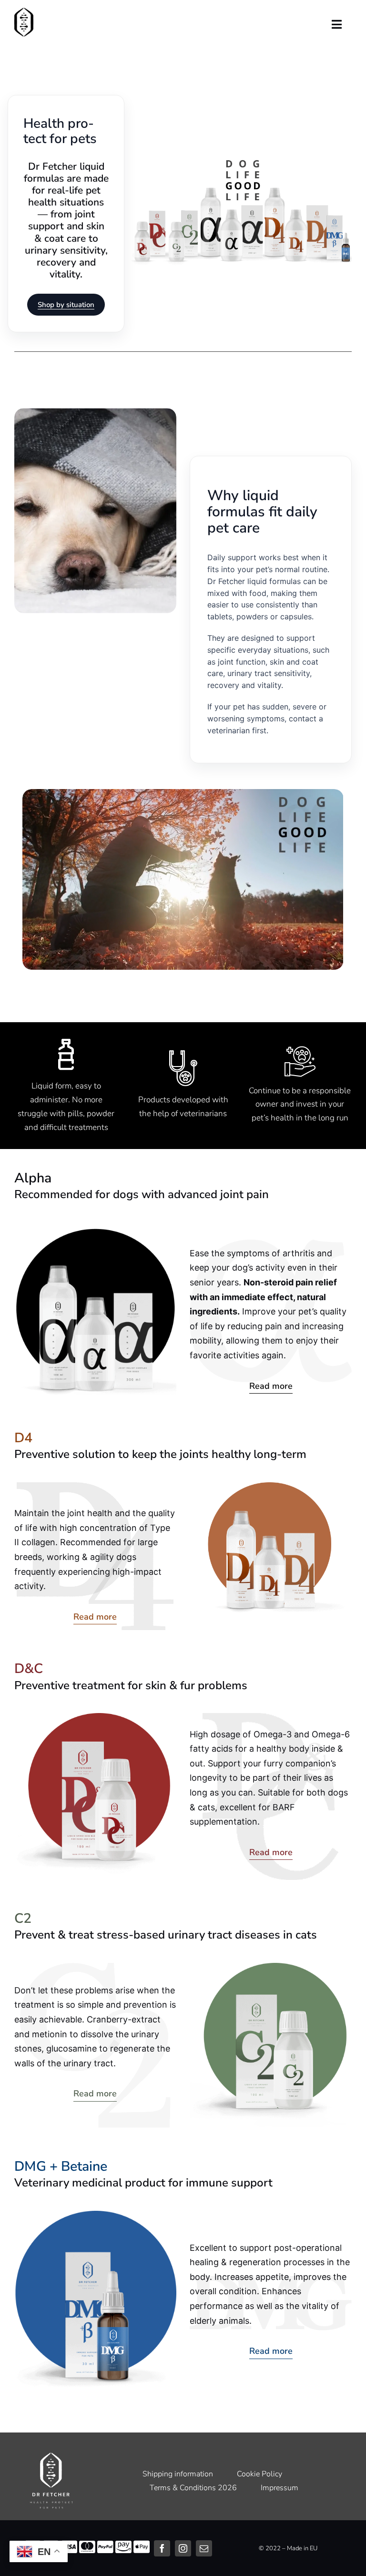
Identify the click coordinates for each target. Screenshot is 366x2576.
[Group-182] (241, 162)
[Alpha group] (95, 1231)
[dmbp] (95, 2215)
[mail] (204, 2548)
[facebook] (162, 2548)
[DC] (95, 1717)
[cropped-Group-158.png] (24, 11)
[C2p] (271, 1967)
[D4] (271, 1486)
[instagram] (183, 2548)
